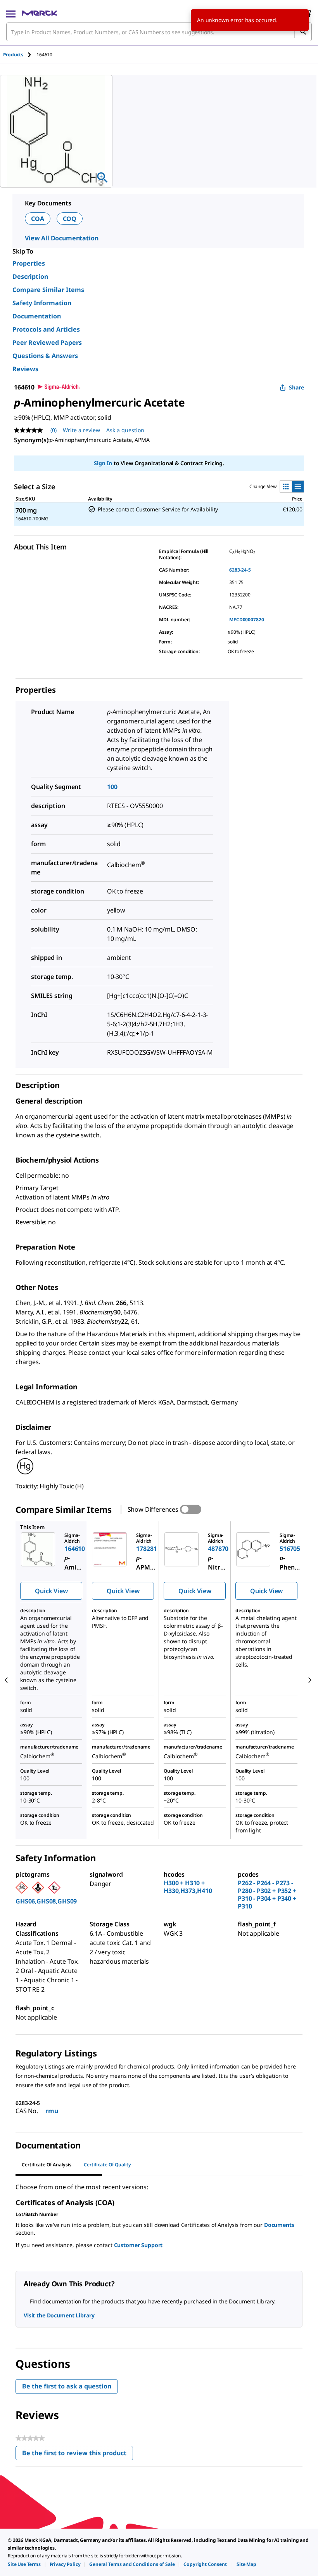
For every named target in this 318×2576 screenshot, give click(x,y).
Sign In (103, 463)
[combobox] (159, 32)
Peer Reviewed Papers (47, 342)
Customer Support (138, 2245)
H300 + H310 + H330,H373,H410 (188, 1887)
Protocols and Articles (46, 329)
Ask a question (125, 430)
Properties (29, 263)
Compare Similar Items (48, 290)
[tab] (20, 55)
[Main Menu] (11, 13)
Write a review (81, 430)
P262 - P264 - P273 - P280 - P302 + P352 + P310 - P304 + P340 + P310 (267, 1895)
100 (112, 787)
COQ (70, 219)
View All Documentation (61, 238)
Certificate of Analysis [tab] (47, 2165)
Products (13, 55)
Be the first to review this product (78, 2455)
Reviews (25, 369)
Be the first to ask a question (67, 2386)
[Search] (303, 32)
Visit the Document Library (59, 2315)
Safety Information (42, 303)
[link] (24, 2564)
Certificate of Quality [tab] (107, 2165)
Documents (279, 2225)
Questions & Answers (45, 356)
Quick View (51, 1591)
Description (30, 276)
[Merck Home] (39, 13)
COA (38, 219)
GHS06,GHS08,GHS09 (46, 1901)
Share (296, 387)
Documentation (37, 316)
